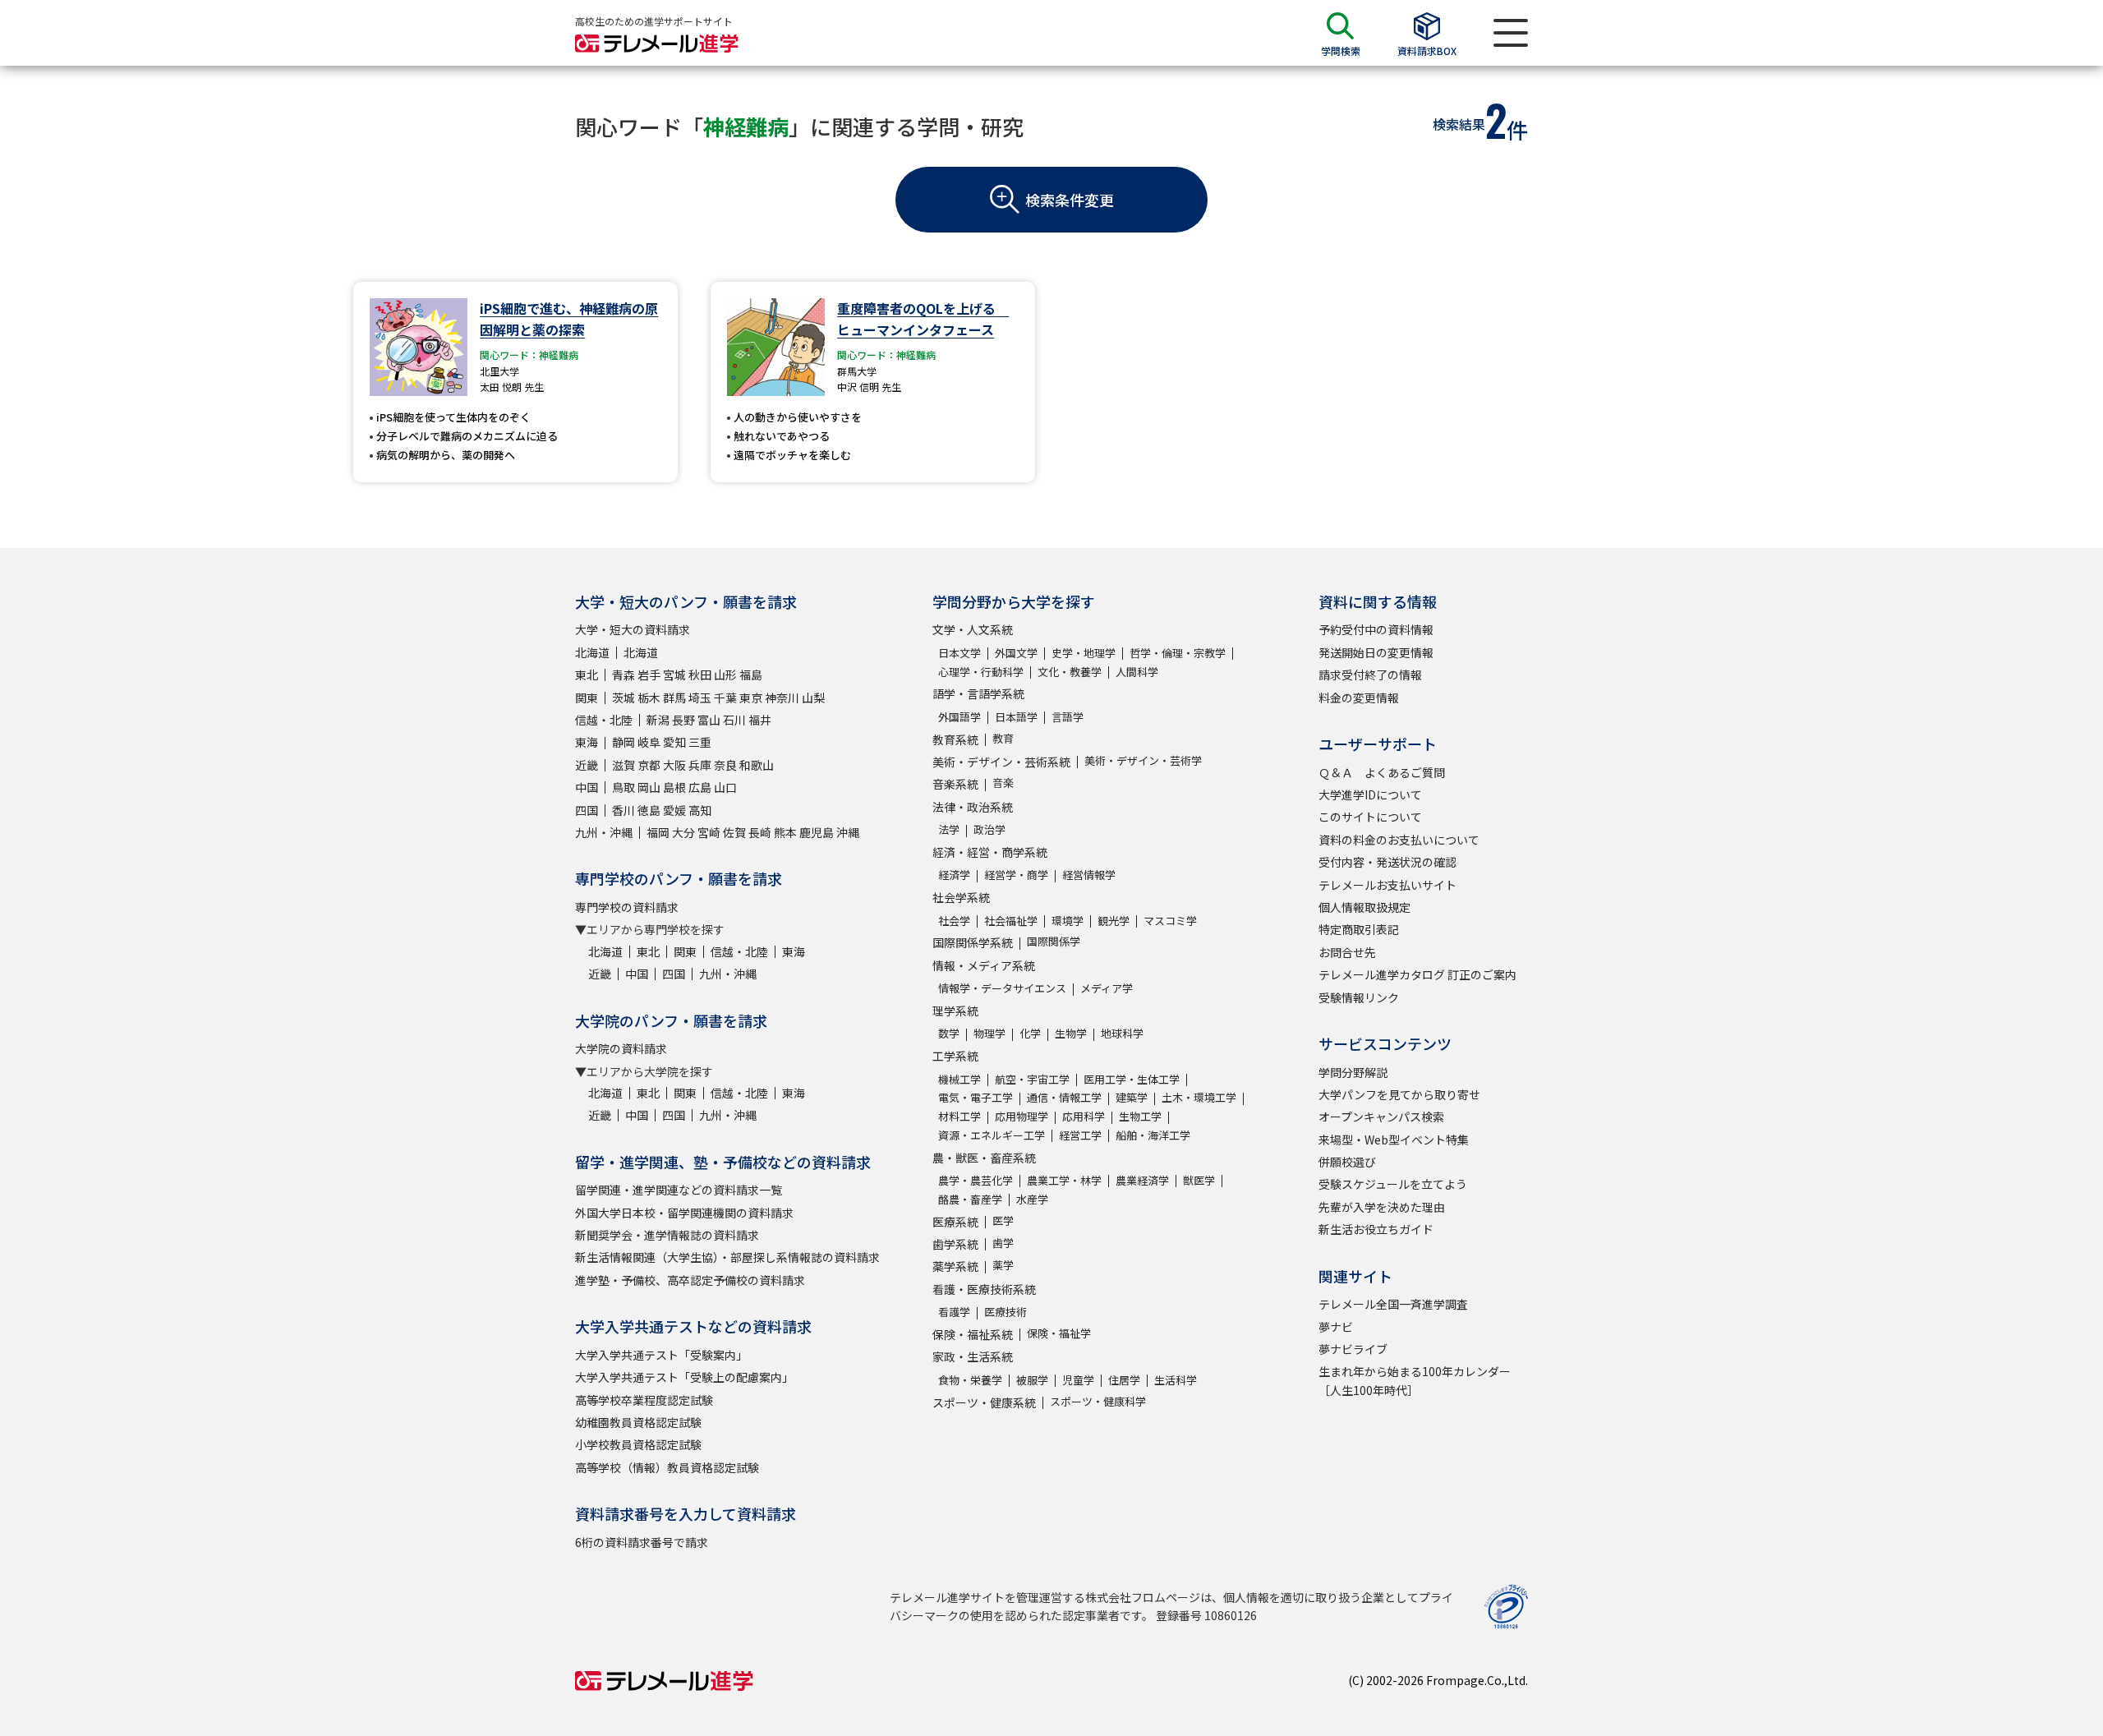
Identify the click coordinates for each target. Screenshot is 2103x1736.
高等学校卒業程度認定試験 (644, 1400)
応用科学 (1084, 1116)
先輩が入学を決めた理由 (1382, 1207)
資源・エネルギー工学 (992, 1135)
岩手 (649, 675)
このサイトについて (1370, 817)
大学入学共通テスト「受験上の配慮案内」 (684, 1377)
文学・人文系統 (973, 629)
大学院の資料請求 (621, 1048)
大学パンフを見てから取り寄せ (1399, 1094)
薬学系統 (955, 1266)
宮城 (674, 675)
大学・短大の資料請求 (633, 629)
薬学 (1003, 1265)
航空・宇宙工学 (1032, 1079)
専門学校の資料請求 (627, 907)
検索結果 (1459, 124)
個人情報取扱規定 (1364, 907)
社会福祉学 (1011, 921)
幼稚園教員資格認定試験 (638, 1422)
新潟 (658, 720)
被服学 (1032, 1380)
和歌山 (757, 765)
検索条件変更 (1070, 200)
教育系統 (955, 739)
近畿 (587, 765)
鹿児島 (817, 832)
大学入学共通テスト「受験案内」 (661, 1355)
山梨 (813, 698)
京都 (649, 765)
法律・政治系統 (973, 807)
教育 (1003, 738)
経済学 (954, 875)
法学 (949, 829)
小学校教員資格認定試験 (638, 1444)
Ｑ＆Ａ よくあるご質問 (1382, 772)
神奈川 (782, 698)
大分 (683, 832)
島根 (674, 787)
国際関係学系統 (973, 942)
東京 (751, 698)
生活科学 (1176, 1380)
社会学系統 (961, 897)
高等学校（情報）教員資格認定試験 (667, 1467)
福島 (751, 675)
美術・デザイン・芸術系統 (1001, 762)
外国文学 (1016, 653)
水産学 (1032, 1199)
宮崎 (709, 832)
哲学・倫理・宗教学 (1178, 653)
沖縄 (848, 832)
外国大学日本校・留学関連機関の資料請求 (684, 1213)
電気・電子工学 (976, 1097)
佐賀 (734, 832)
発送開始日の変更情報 (1376, 652)
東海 (587, 742)
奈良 (725, 765)
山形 (725, 675)
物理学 (989, 1033)
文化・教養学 (1070, 672)
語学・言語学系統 (978, 693)
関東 (587, 698)
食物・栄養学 (970, 1380)
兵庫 (700, 765)
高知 (700, 810)
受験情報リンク (1359, 997)
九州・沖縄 (604, 832)
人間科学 (1137, 672)
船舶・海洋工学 (1153, 1135)
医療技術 (1005, 1312)
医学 (1003, 1220)
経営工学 (1080, 1135)
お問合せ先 (1347, 952)
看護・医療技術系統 (984, 1289)
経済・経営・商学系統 (990, 852)
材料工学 (959, 1116)
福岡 (658, 832)
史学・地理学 (1084, 653)
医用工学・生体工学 (1132, 1079)
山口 (725, 787)
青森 (624, 675)
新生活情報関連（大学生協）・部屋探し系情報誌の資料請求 (727, 1257)
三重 (700, 742)
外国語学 (959, 717)
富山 (709, 720)
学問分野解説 (1353, 1072)
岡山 (649, 787)
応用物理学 (1022, 1116)
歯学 (1003, 1243)
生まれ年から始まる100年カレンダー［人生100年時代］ (1415, 1380)
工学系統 (955, 1056)
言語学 (1068, 717)
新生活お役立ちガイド (1376, 1229)
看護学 (954, 1312)
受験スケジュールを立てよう (1393, 1184)
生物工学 (1140, 1116)
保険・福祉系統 (973, 1334)
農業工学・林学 (1064, 1180)
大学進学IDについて (1370, 794)
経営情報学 (1089, 875)
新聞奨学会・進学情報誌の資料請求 (667, 1235)
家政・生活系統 (973, 1356)
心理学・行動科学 (981, 672)
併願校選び (1347, 1162)
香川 (624, 810)
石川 (734, 720)
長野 (683, 720)
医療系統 (955, 1222)
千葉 (725, 698)
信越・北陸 (604, 720)
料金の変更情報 (1359, 698)
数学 (949, 1033)
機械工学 (959, 1079)
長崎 (760, 832)
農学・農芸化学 (976, 1180)
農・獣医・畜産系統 (984, 1158)
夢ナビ (1336, 1327)
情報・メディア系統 (984, 965)
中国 (587, 787)
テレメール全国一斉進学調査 (1393, 1304)
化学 (1030, 1033)
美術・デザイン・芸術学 (1143, 760)
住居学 (1124, 1380)
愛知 (674, 742)
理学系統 (955, 1011)
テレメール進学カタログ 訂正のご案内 (1417, 974)
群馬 (674, 698)
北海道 (592, 652)
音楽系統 (955, 784)
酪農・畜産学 (970, 1199)
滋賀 (624, 765)
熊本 (785, 832)
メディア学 (1107, 988)
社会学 (954, 921)
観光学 (1114, 921)
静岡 (624, 742)
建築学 (1132, 1097)
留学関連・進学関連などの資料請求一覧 (679, 1190)
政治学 (989, 829)
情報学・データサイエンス (1002, 988)
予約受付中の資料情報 (1376, 629)
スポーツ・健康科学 (1098, 1401)
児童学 (1078, 1380)
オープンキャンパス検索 (1381, 1117)
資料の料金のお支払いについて (1399, 840)
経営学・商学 (1016, 875)
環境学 (1068, 921)
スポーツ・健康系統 (984, 1402)
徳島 (649, 810)
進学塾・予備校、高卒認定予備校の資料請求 (690, 1280)
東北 (587, 675)
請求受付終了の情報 (1370, 675)
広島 (700, 787)
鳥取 (624, 787)
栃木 (649, 698)
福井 (760, 720)
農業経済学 (1142, 1180)
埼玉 (700, 698)
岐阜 (649, 742)
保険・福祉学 (1059, 1333)
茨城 (624, 698)
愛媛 (674, 810)
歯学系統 (955, 1244)
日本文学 (959, 653)
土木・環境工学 (1199, 1097)
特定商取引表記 (1359, 929)
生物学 (1071, 1033)
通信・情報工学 (1064, 1097)
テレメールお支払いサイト (1387, 885)
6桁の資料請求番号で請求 (642, 1542)
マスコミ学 (1170, 921)
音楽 (1003, 783)
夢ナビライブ (1353, 1349)
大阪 (674, 765)
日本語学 (1016, 717)
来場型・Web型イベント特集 (1394, 1140)
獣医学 (1199, 1180)
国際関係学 (1054, 941)
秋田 (700, 675)
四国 (587, 810)
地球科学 (1122, 1033)
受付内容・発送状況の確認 (1387, 862)
